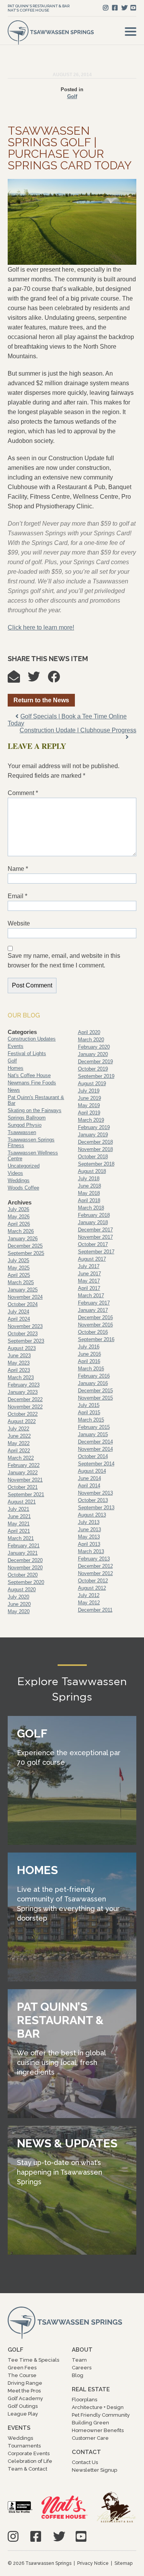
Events (16, 1046)
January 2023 (23, 1392)
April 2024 (19, 1319)
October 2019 (93, 1069)
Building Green (90, 2423)
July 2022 (18, 1429)
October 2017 (93, 1244)
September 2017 (96, 1252)
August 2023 (22, 1348)
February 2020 (94, 1047)
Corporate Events (29, 2453)
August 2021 (22, 1502)
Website (19, 923)
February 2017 (94, 1303)
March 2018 (91, 1208)
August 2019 (92, 1083)
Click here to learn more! (41, 627)
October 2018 (93, 1157)
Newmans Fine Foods (32, 1083)
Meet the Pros (24, 2391)
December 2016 (95, 1317)
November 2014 (95, 1449)
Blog (78, 2375)
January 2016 (93, 1383)
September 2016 (96, 1339)
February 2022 (24, 1465)
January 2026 (23, 1239)
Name (18, 869)
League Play (23, 2414)
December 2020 (25, 1560)
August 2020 (22, 1590)
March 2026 (21, 1231)
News (14, 1090)
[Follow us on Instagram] (106, 8)
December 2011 (95, 1610)
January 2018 (93, 1222)
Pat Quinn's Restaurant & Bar (39, 6)
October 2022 (23, 1414)
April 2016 (89, 1361)
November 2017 (95, 1237)
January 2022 (23, 1473)
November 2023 (25, 1326)
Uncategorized (24, 1166)
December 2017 (95, 1230)
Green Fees (22, 2368)
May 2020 (19, 1611)
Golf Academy (25, 2398)
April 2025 (19, 1275)
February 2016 (94, 1376)
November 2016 (95, 1325)
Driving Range (25, 2383)
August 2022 (22, 1421)
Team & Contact (27, 2469)
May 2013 (89, 1537)
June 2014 (89, 1478)
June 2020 (19, 1604)
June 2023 (19, 1356)
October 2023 (23, 1334)
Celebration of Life (30, 2461)
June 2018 (89, 1186)
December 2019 (95, 1062)
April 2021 (19, 1531)
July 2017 (89, 1266)
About (82, 2350)
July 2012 (89, 1595)
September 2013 (96, 1508)
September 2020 (26, 1582)
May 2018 (89, 1193)
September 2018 (96, 1164)
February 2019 (94, 1127)
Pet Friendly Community (101, 2415)
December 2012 (95, 1566)
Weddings (19, 1180)
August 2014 (92, 1471)
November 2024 (25, 1297)
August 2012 (92, 1588)
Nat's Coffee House (28, 10)
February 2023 (24, 1385)
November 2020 (25, 1568)
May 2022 (19, 1443)
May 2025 (19, 1268)
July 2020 (18, 1597)
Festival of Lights (27, 1053)
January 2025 (23, 1290)
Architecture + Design (98, 2407)
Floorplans (84, 2400)
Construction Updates (32, 1039)
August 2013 (92, 1515)
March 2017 (91, 1296)
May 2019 (89, 1105)
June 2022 (19, 1436)
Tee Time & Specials (33, 2360)
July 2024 (18, 1312)
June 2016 (89, 1354)
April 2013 (89, 1544)
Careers (82, 2368)
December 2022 (25, 1399)
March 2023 (21, 1377)
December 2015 (95, 1391)
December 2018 (95, 1142)
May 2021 (19, 1524)
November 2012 (95, 1573)
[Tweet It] (38, 679)
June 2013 (89, 1529)
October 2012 (93, 1581)
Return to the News (41, 700)
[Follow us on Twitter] (124, 8)
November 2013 (95, 1493)
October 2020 (23, 1575)
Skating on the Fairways (35, 1110)
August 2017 (92, 1259)
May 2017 (89, 1281)
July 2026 (18, 1209)
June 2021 (19, 1516)
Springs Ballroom (27, 1118)
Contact (86, 2452)
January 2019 (93, 1135)
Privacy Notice (93, 2563)
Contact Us (85, 2462)
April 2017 (89, 1288)
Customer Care (90, 2438)
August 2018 (92, 1171)
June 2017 (89, 1274)
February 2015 (94, 1427)
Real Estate (91, 2389)
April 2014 (89, 1486)
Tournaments (24, 2446)
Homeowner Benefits (98, 2430)
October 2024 (23, 1304)
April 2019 (89, 1113)
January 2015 (93, 1434)
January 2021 (23, 1553)
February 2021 (24, 1546)
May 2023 (19, 1363)
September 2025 (26, 1253)
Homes (16, 1068)
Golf (72, 96)
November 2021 (25, 1480)
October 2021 (23, 1487)
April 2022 (19, 1451)
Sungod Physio (25, 1125)
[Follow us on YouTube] (133, 8)
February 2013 (94, 1559)
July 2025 (18, 1260)
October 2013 (93, 1500)
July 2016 (89, 1347)
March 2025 (21, 1282)
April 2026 (19, 1224)
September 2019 (96, 1076)
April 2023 (19, 1370)
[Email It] (18, 679)
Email (17, 896)
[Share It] (58, 679)
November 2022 (25, 1407)
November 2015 (95, 1398)
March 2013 (91, 1551)
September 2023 (26, 1341)
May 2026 (19, 1217)
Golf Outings (23, 2406)
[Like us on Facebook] (115, 8)
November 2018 (95, 1149)
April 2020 (89, 1032)
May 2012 (89, 1603)
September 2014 (96, 1464)
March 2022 (21, 1458)
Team (79, 2360)
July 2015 (89, 1405)
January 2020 (93, 1054)
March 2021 (21, 1538)
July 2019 (89, 1091)
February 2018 (94, 1215)
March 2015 (91, 1420)
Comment (23, 793)
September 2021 (26, 1494)
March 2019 (91, 1120)
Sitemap (123, 2563)
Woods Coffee (23, 1188)
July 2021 (18, 1509)
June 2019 (89, 1098)
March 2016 (91, 1369)
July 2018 (89, 1179)
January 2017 (93, 1310)
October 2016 (93, 1332)
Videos (15, 1173)
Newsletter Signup (94, 2470)
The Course (22, 2375)
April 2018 (89, 1200)
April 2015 (89, 1412)
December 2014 (95, 1442)
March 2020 (91, 1040)
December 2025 (25, 1246)
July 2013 (89, 1522)
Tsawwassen (22, 1132)
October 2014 (93, 1456)
